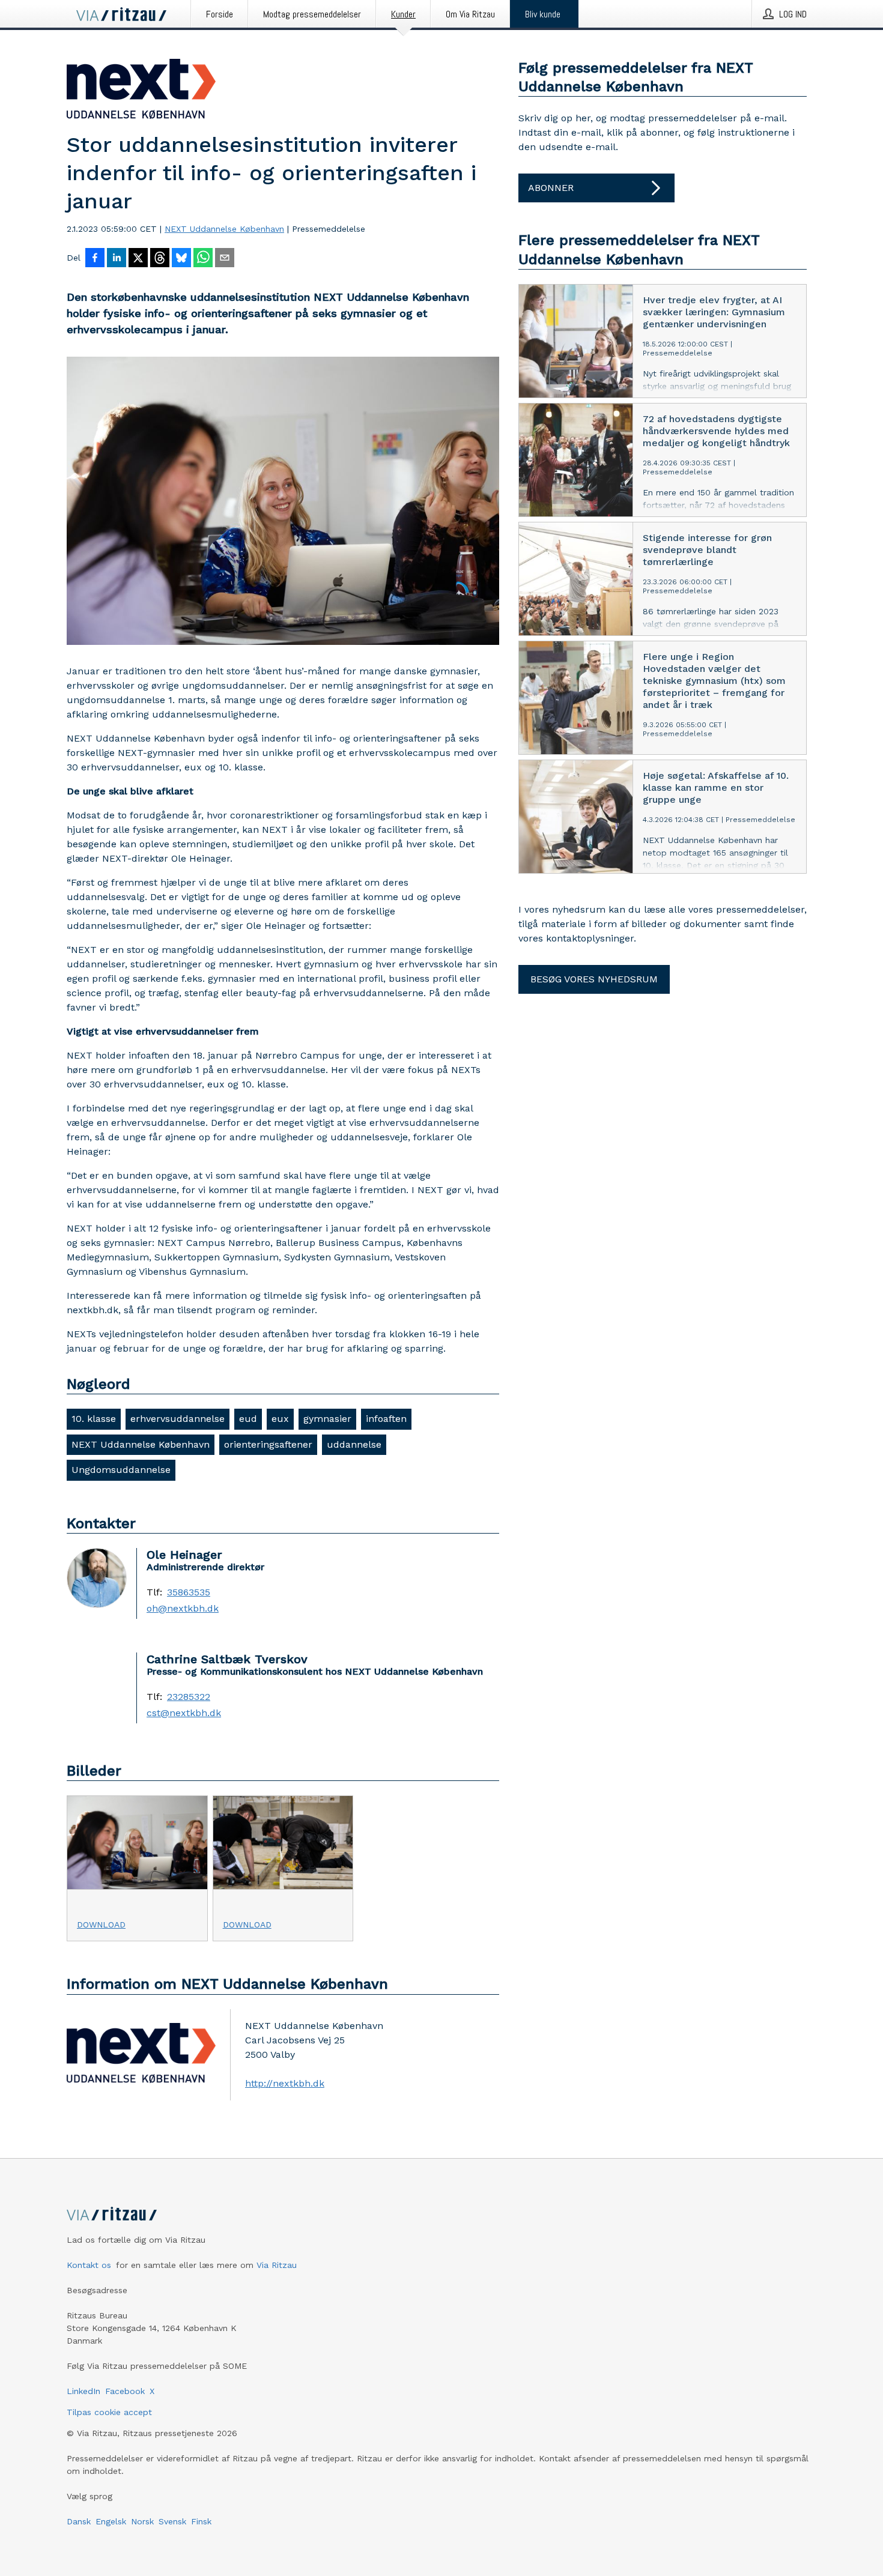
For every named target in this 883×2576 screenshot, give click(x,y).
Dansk (79, 2521)
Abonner (551, 188)
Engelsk (111, 2521)
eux (280, 1419)
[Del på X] (138, 259)
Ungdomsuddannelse (121, 1470)
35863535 (189, 1592)
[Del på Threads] (160, 259)
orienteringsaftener (268, 1444)
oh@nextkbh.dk (183, 1609)
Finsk (201, 2521)
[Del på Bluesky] (181, 259)
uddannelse (354, 1444)
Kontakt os (89, 2265)
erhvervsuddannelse (178, 1419)
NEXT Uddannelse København (224, 229)
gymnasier (327, 1419)
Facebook (125, 2391)
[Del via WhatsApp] (203, 259)
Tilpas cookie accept (109, 2412)
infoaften (386, 1419)
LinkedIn (83, 2391)
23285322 (189, 1697)
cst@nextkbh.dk (184, 1713)
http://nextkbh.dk (285, 2083)
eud (248, 1419)
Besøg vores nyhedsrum (594, 979)
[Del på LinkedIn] (117, 259)
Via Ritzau (277, 2265)
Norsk (142, 2521)
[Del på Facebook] (95, 259)
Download (101, 1924)
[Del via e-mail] (225, 259)
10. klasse (94, 1419)
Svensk (172, 2521)
